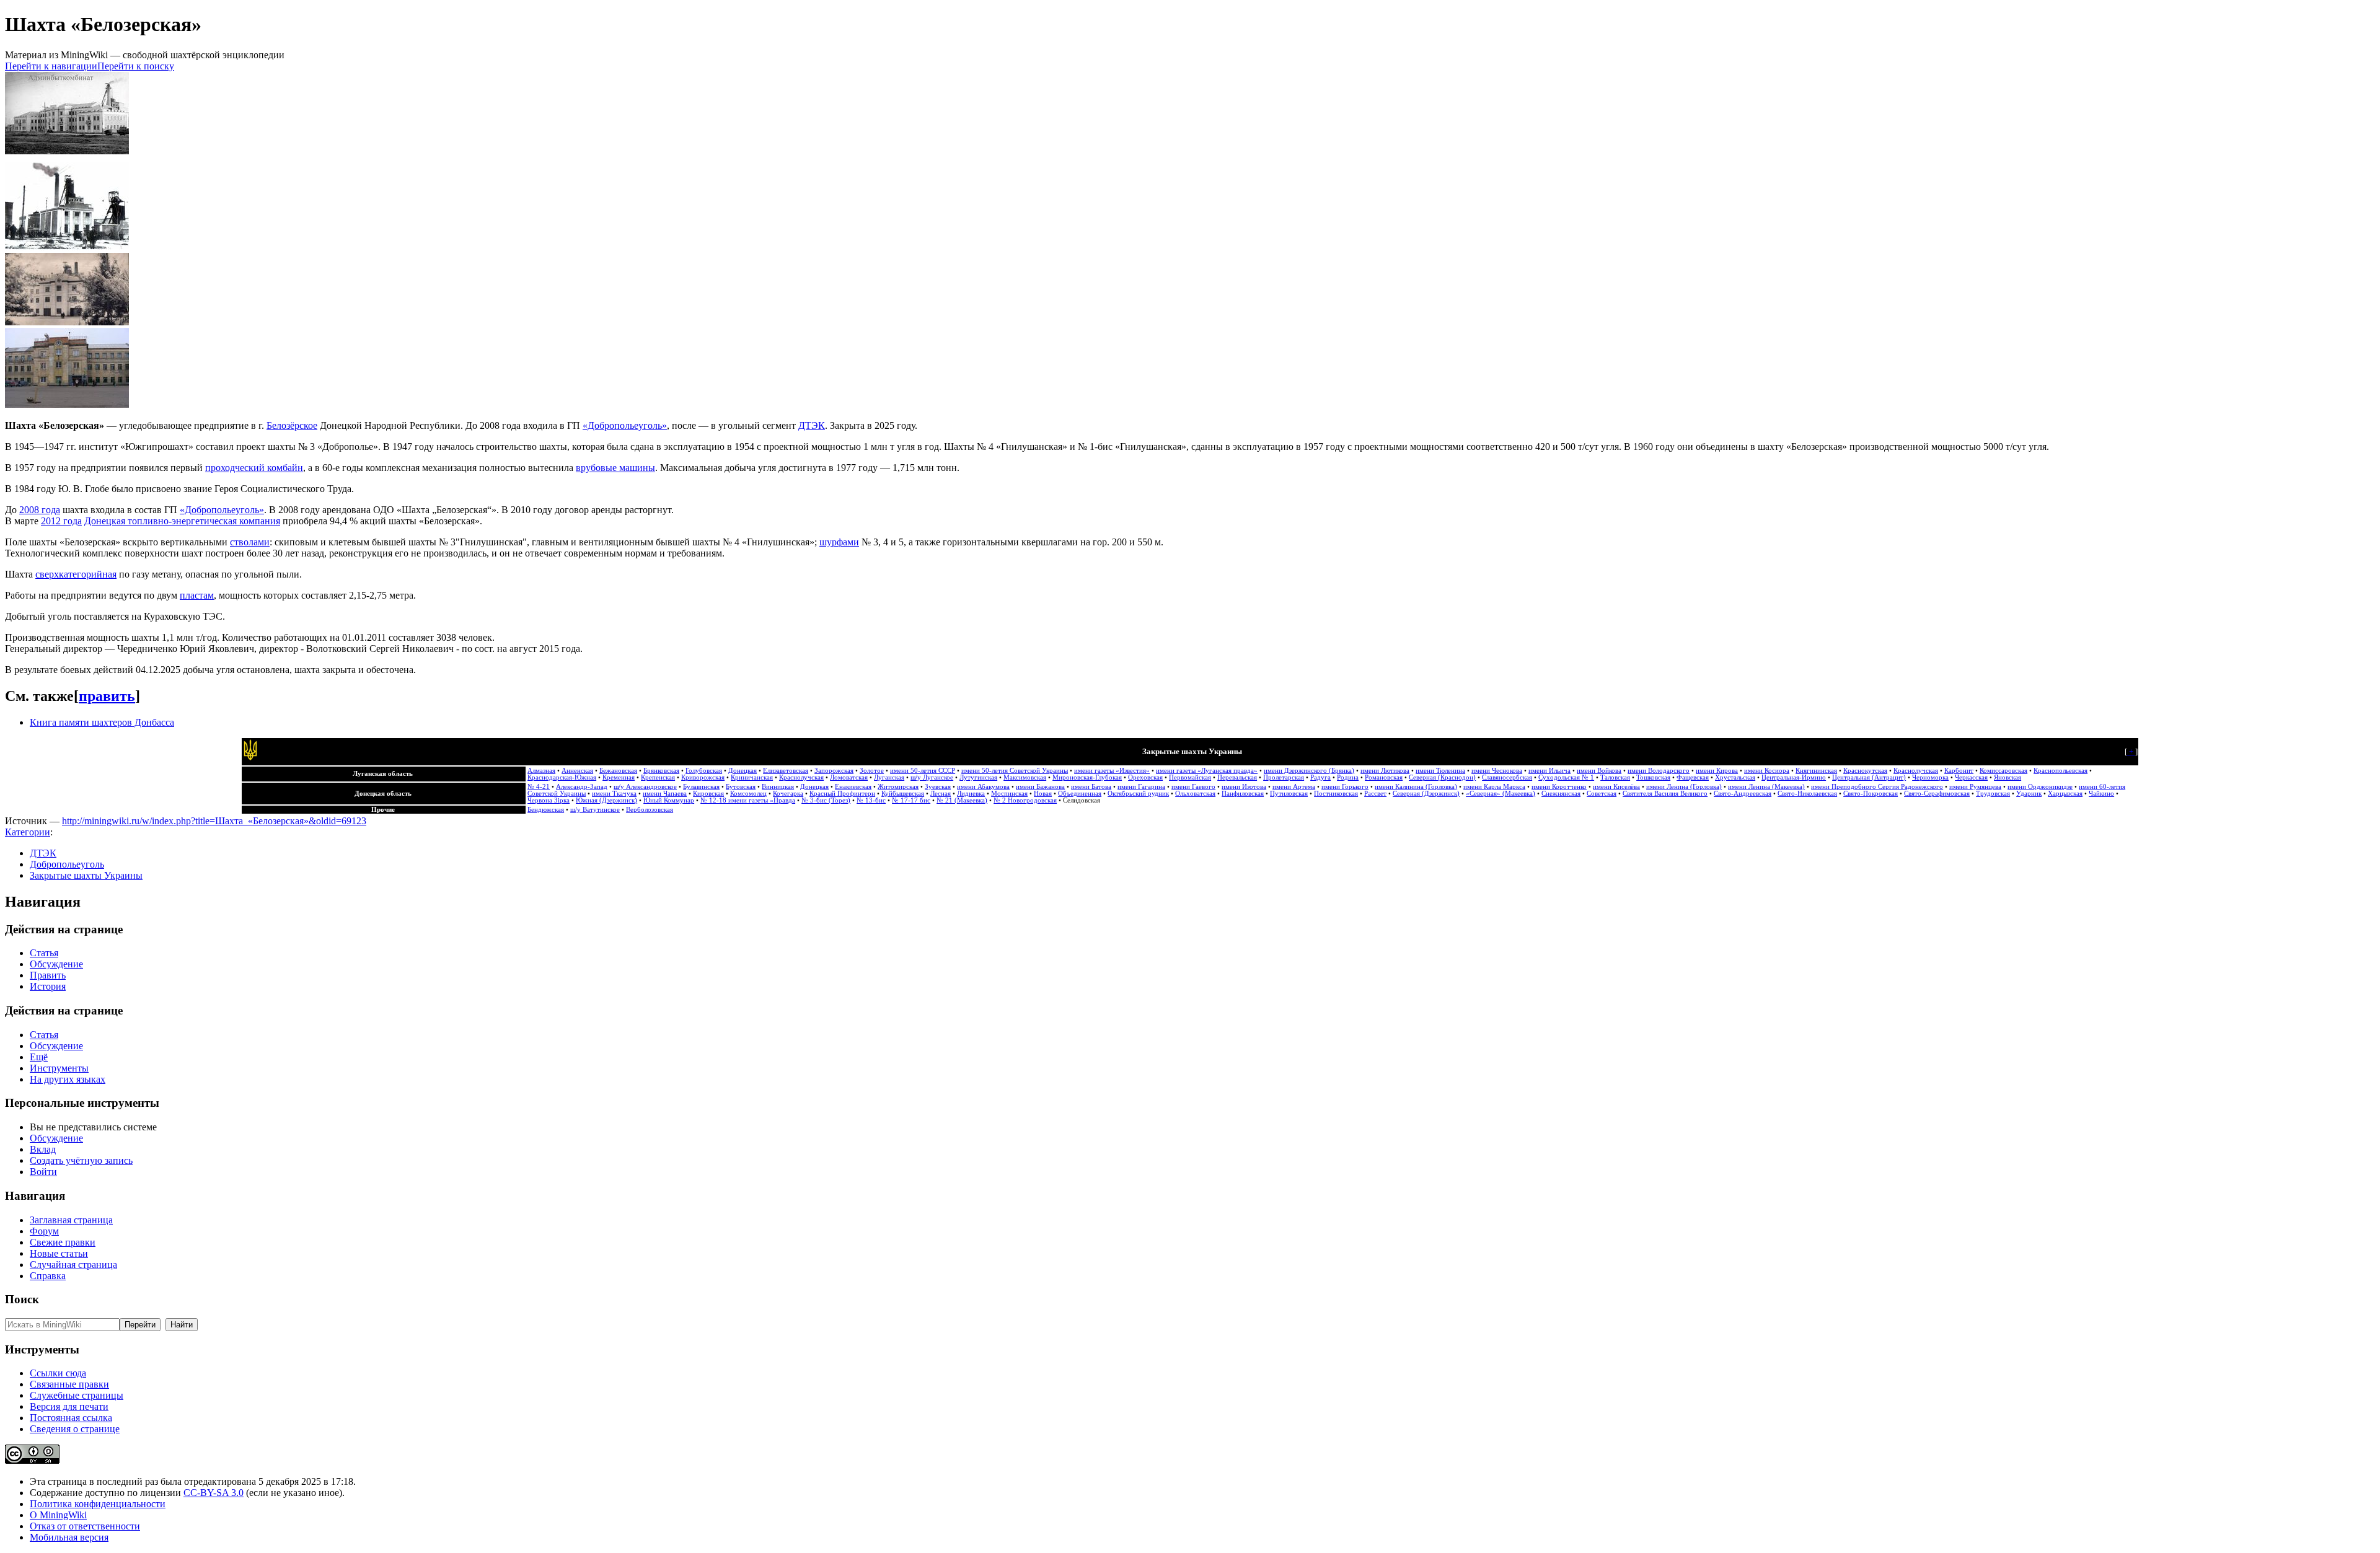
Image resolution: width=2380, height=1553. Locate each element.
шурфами (839, 542)
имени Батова (1091, 787)
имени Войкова (1599, 771)
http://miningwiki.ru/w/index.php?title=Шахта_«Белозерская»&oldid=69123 (214, 821)
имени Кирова (1717, 771)
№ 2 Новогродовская (1025, 800)
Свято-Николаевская (1807, 794)
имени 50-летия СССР (923, 771)
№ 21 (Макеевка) (962, 800)
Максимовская (1025, 777)
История (48, 986)
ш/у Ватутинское (595, 810)
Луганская (889, 777)
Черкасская (1971, 777)
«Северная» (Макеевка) (1501, 794)
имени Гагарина (1141, 787)
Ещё (39, 1057)
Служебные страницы (77, 1395)
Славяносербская (1507, 777)
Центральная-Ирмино (1794, 777)
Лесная (941, 794)
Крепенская (658, 777)
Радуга (1320, 777)
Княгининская (1816, 771)
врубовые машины (615, 468)
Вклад (43, 1149)
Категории (28, 832)
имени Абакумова (983, 787)
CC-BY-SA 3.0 (214, 1493)
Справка (48, 1276)
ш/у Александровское (645, 787)
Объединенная (1080, 794)
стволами (250, 542)
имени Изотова (1244, 787)
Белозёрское (292, 425)
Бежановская (618, 771)
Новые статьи (59, 1253)
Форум (44, 1231)
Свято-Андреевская (1743, 794)
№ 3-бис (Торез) (826, 800)
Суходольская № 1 (1566, 777)
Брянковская (661, 771)
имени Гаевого (1193, 787)
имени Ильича (1549, 771)
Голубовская (704, 771)
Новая (1043, 794)
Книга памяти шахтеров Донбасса (102, 722)
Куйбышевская (903, 794)
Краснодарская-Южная (562, 777)
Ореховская (1145, 777)
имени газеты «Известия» (1112, 771)
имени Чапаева (665, 794)
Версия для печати (69, 1406)
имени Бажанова (1040, 787)
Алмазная (541, 771)
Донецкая (743, 771)
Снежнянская (1561, 794)
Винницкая (778, 787)
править (107, 696)
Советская (1602, 794)
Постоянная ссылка (71, 1418)
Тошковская (1653, 777)
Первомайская (1190, 777)
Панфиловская (1243, 794)
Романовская (1384, 777)
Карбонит (1959, 771)
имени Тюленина (1440, 771)
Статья (44, 953)
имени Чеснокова (1497, 771)
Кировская (708, 794)
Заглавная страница (71, 1220)
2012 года (61, 521)
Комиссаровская (2003, 771)
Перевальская (1237, 777)
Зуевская (938, 787)
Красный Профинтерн (842, 794)
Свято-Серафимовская (1937, 794)
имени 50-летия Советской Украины (1015, 771)
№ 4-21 (539, 787)
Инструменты (59, 1068)
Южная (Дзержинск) (606, 800)
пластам (197, 595)
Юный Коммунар (669, 800)
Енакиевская (853, 787)
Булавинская (701, 787)
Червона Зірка (549, 800)
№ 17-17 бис (911, 800)
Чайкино (2101, 794)
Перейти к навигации (51, 66)
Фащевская (1693, 777)
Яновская (2008, 777)
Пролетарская (1284, 777)
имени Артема (1294, 787)
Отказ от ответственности (85, 1526)
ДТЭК (812, 425)
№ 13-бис (871, 800)
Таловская (1615, 777)
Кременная (619, 777)
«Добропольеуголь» (625, 425)
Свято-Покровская (1871, 794)
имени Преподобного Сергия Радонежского (1877, 787)
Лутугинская (978, 777)
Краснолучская (1916, 771)
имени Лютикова (1385, 771)
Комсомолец (748, 794)
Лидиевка (971, 794)
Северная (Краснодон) (1442, 777)
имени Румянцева (1975, 787)
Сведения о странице (75, 1429)
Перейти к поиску (136, 66)
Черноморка (1930, 777)
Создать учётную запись (81, 1160)
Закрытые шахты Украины (86, 875)
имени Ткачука (614, 794)
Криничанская (752, 777)
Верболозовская (650, 810)
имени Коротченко (1559, 787)
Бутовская (741, 787)
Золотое (872, 771)
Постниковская (1336, 794)
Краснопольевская (2060, 771)
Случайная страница (73, 1265)
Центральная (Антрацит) (1869, 777)
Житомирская (898, 787)
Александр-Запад (582, 787)
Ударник (2029, 794)
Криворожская (703, 777)
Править (48, 975)
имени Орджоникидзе (2040, 787)
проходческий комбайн (254, 468)
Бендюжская (546, 810)
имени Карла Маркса (1494, 787)
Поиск (22, 1299)
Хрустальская (1735, 777)
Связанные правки (69, 1384)
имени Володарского (1659, 771)
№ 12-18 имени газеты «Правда (748, 800)
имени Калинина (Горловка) (1416, 787)
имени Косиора (1767, 771)
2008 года (40, 510)
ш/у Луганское (932, 777)
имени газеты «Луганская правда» (1207, 771)
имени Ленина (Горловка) (1684, 787)
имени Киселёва (1616, 787)
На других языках (68, 1079)
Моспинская (1009, 794)
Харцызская (2065, 794)
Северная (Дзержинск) (1426, 794)
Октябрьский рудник (1138, 794)
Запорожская (834, 771)
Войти (43, 1172)
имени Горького (1345, 787)
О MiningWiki (58, 1515)
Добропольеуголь (67, 864)
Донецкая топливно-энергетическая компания (182, 521)
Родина (1348, 777)
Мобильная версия (69, 1537)
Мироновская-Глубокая (1087, 777)
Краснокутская (1865, 771)
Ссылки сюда (58, 1373)
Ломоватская (849, 777)
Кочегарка (788, 794)
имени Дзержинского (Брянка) (1309, 771)
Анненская (577, 771)
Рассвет (1375, 794)
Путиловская (1289, 794)
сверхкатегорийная (76, 574)
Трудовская (1993, 794)
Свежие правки (63, 1242)
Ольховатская (1195, 794)
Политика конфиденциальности (98, 1504)
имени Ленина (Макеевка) (1766, 787)
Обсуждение (56, 964)
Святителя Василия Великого (1665, 794)
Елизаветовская (786, 771)
